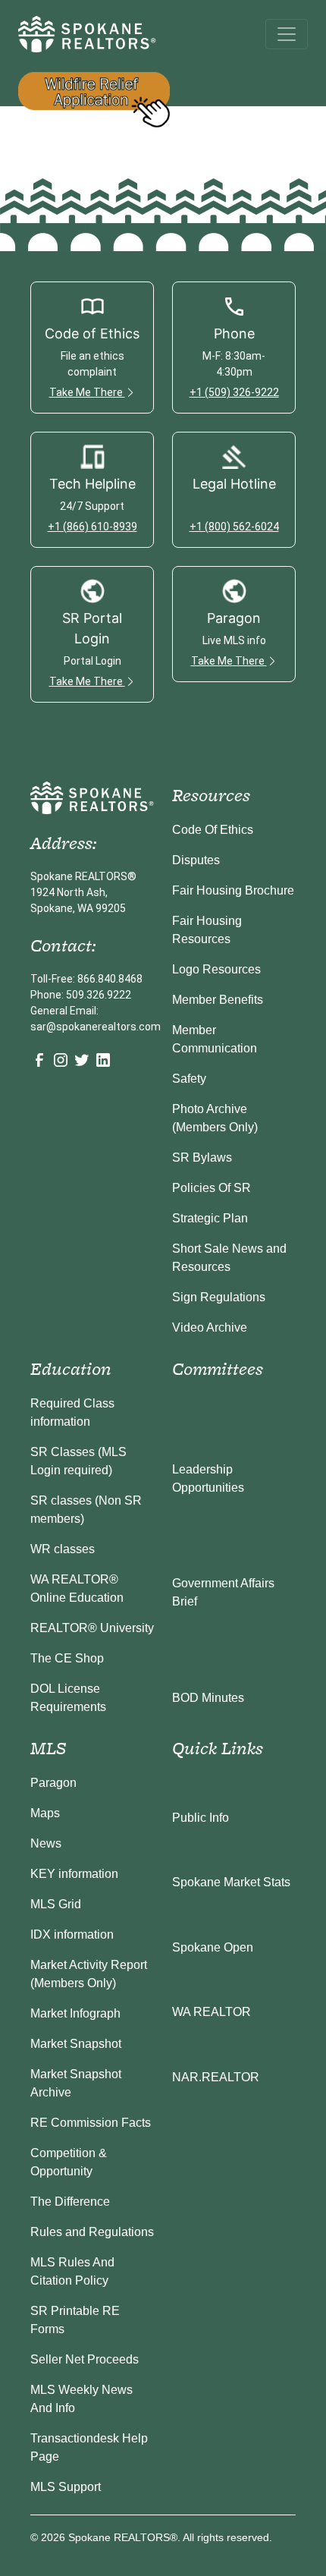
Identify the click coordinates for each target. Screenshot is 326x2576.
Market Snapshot (76, 2044)
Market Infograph (75, 2013)
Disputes (196, 860)
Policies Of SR (212, 1188)
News (46, 1843)
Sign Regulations (219, 1297)
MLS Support (66, 2487)
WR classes (63, 1549)
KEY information (74, 1874)
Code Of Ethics (213, 830)
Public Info (201, 1818)
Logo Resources (216, 969)
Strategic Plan (210, 1218)
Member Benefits (218, 1000)
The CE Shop (67, 1658)
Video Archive (210, 1327)
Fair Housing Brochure (233, 890)
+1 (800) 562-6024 (234, 527)
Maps (45, 1813)
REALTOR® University (92, 1628)
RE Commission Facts (91, 2123)
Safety (189, 1079)
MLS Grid (56, 1904)
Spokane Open (213, 1947)
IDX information (72, 1934)
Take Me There (87, 392)
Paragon (53, 1783)
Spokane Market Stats (231, 1882)
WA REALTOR (212, 2012)
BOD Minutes (208, 1698)
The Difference (70, 2202)
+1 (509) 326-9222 (234, 392)
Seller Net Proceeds (85, 2359)
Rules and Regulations (92, 2232)
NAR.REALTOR (216, 2077)
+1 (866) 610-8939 (92, 527)
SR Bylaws (202, 1157)
